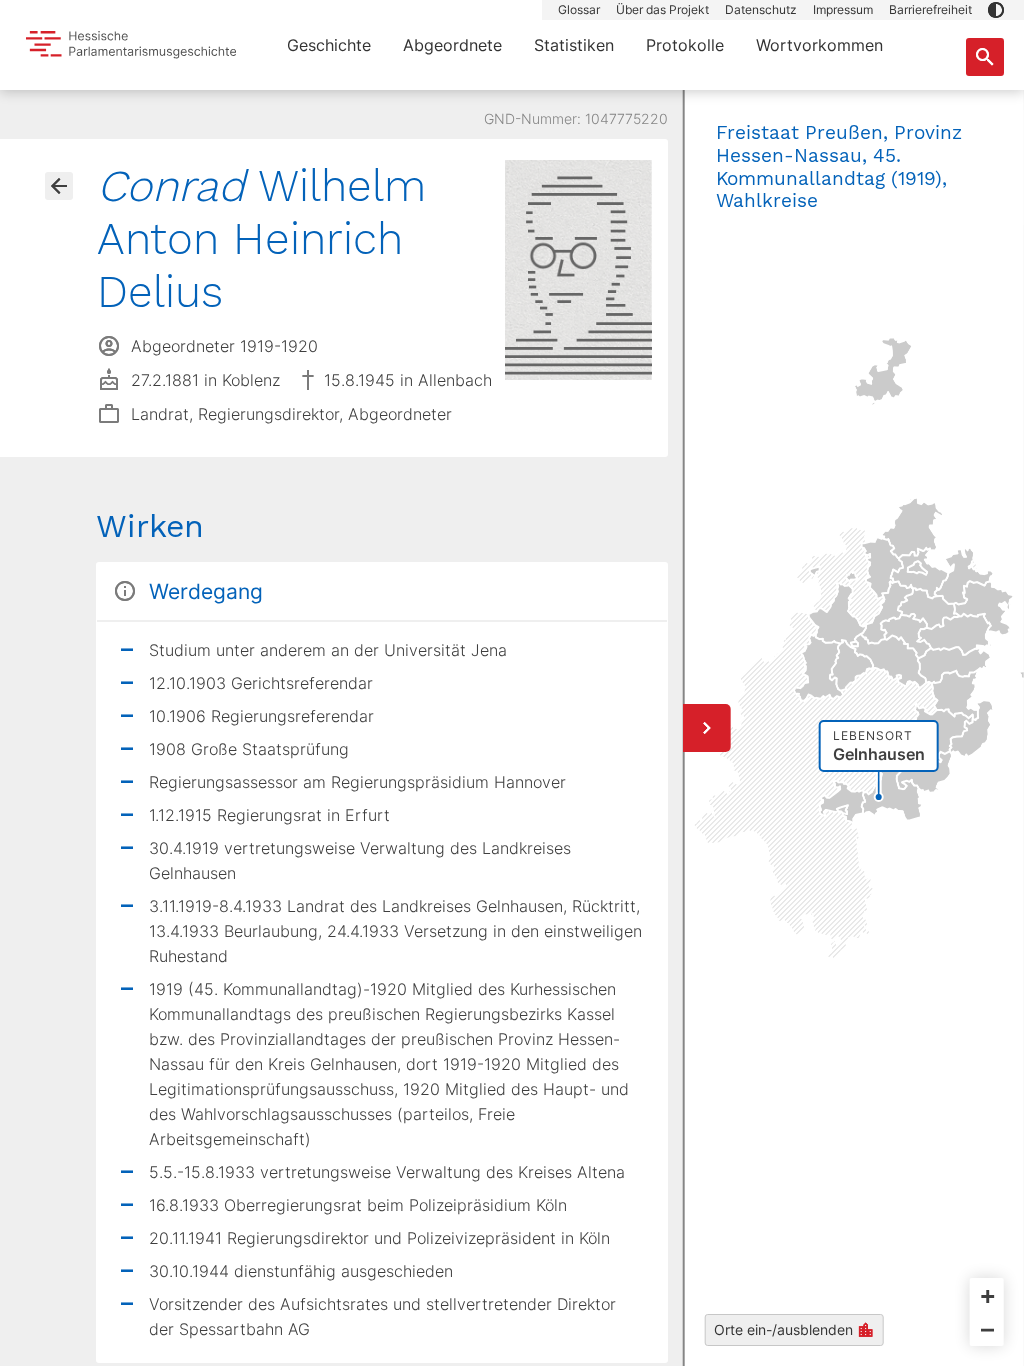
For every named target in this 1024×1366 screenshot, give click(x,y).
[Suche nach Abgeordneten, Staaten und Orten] (985, 57)
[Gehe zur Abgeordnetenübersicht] (59, 186)
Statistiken (574, 45)
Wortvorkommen (819, 45)
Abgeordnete (452, 45)
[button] (996, 10)
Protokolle (685, 45)
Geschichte (329, 45)
